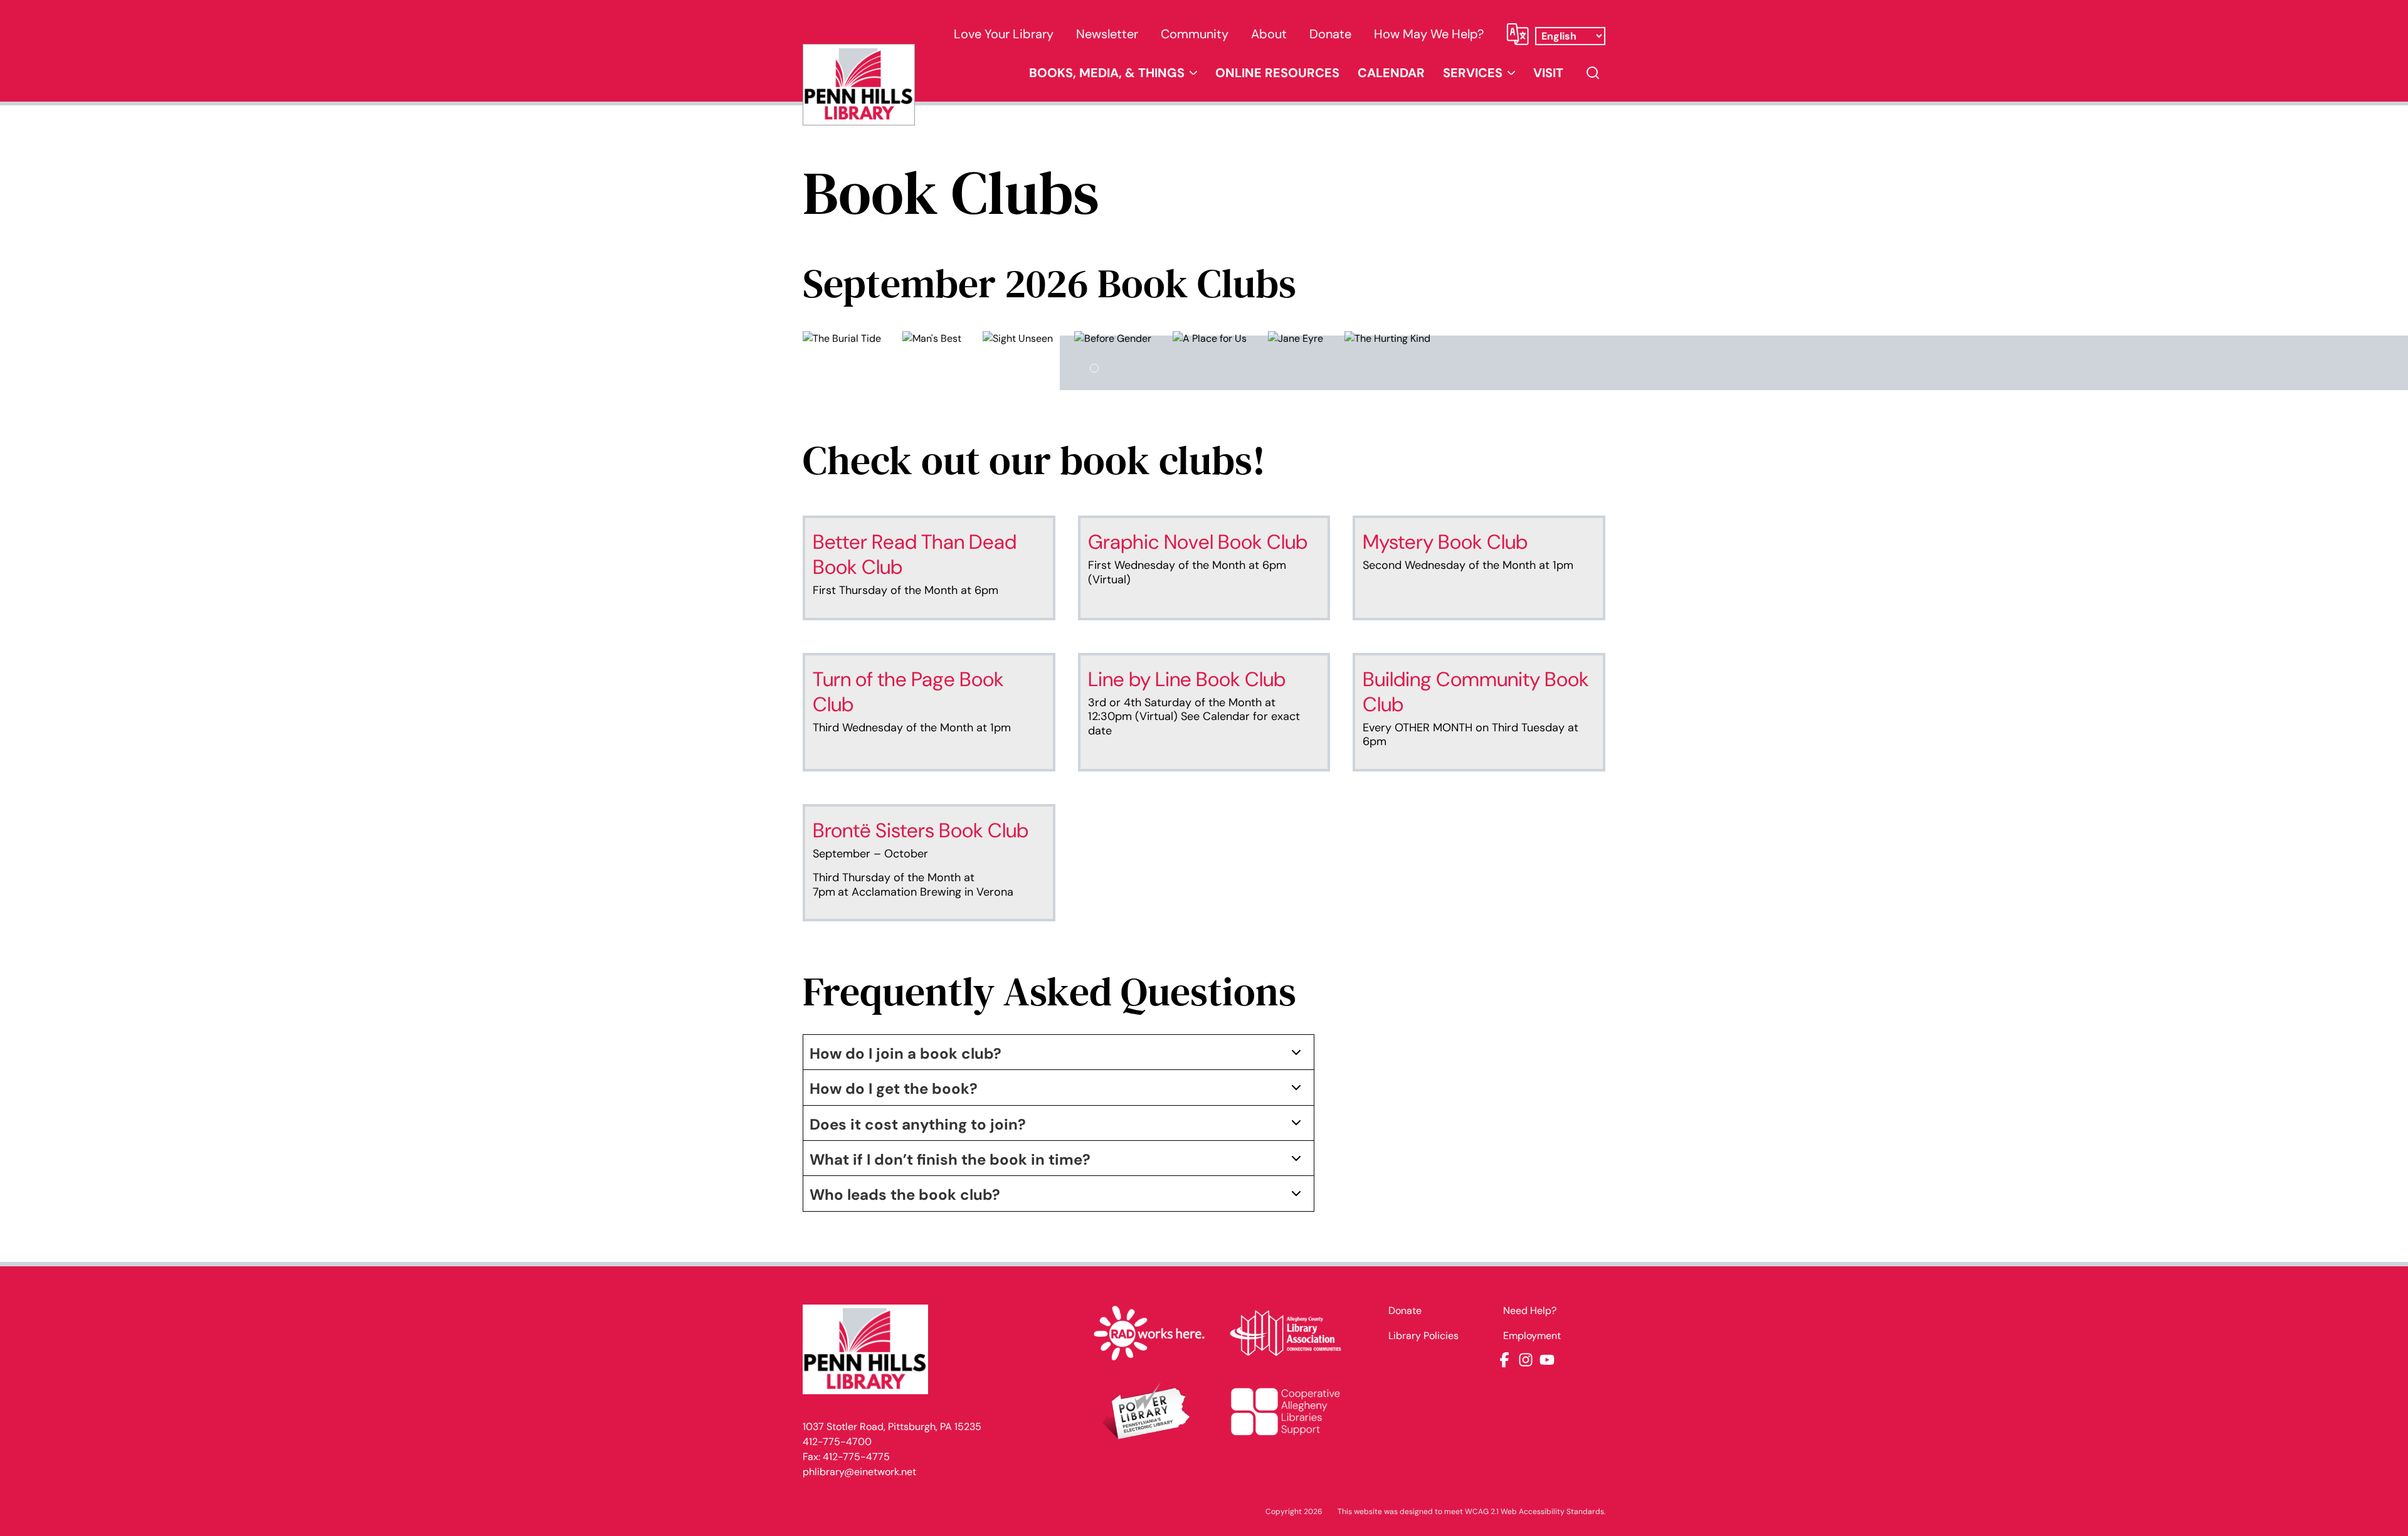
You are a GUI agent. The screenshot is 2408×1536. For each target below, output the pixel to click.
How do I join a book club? (906, 1053)
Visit (1548, 73)
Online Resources (1277, 73)
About (1269, 34)
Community (1195, 34)
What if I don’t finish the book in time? (950, 1159)
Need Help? (1530, 1311)
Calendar (1391, 73)
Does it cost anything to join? (918, 1124)
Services (1473, 73)
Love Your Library (1004, 34)
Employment (1532, 1336)
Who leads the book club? (905, 1194)
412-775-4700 (837, 1442)
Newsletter (1107, 34)
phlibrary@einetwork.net (859, 1472)
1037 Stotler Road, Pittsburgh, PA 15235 (892, 1427)
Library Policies (1423, 1336)
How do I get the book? (894, 1088)
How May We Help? (1429, 34)
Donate (1330, 34)
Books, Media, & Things (1107, 73)
